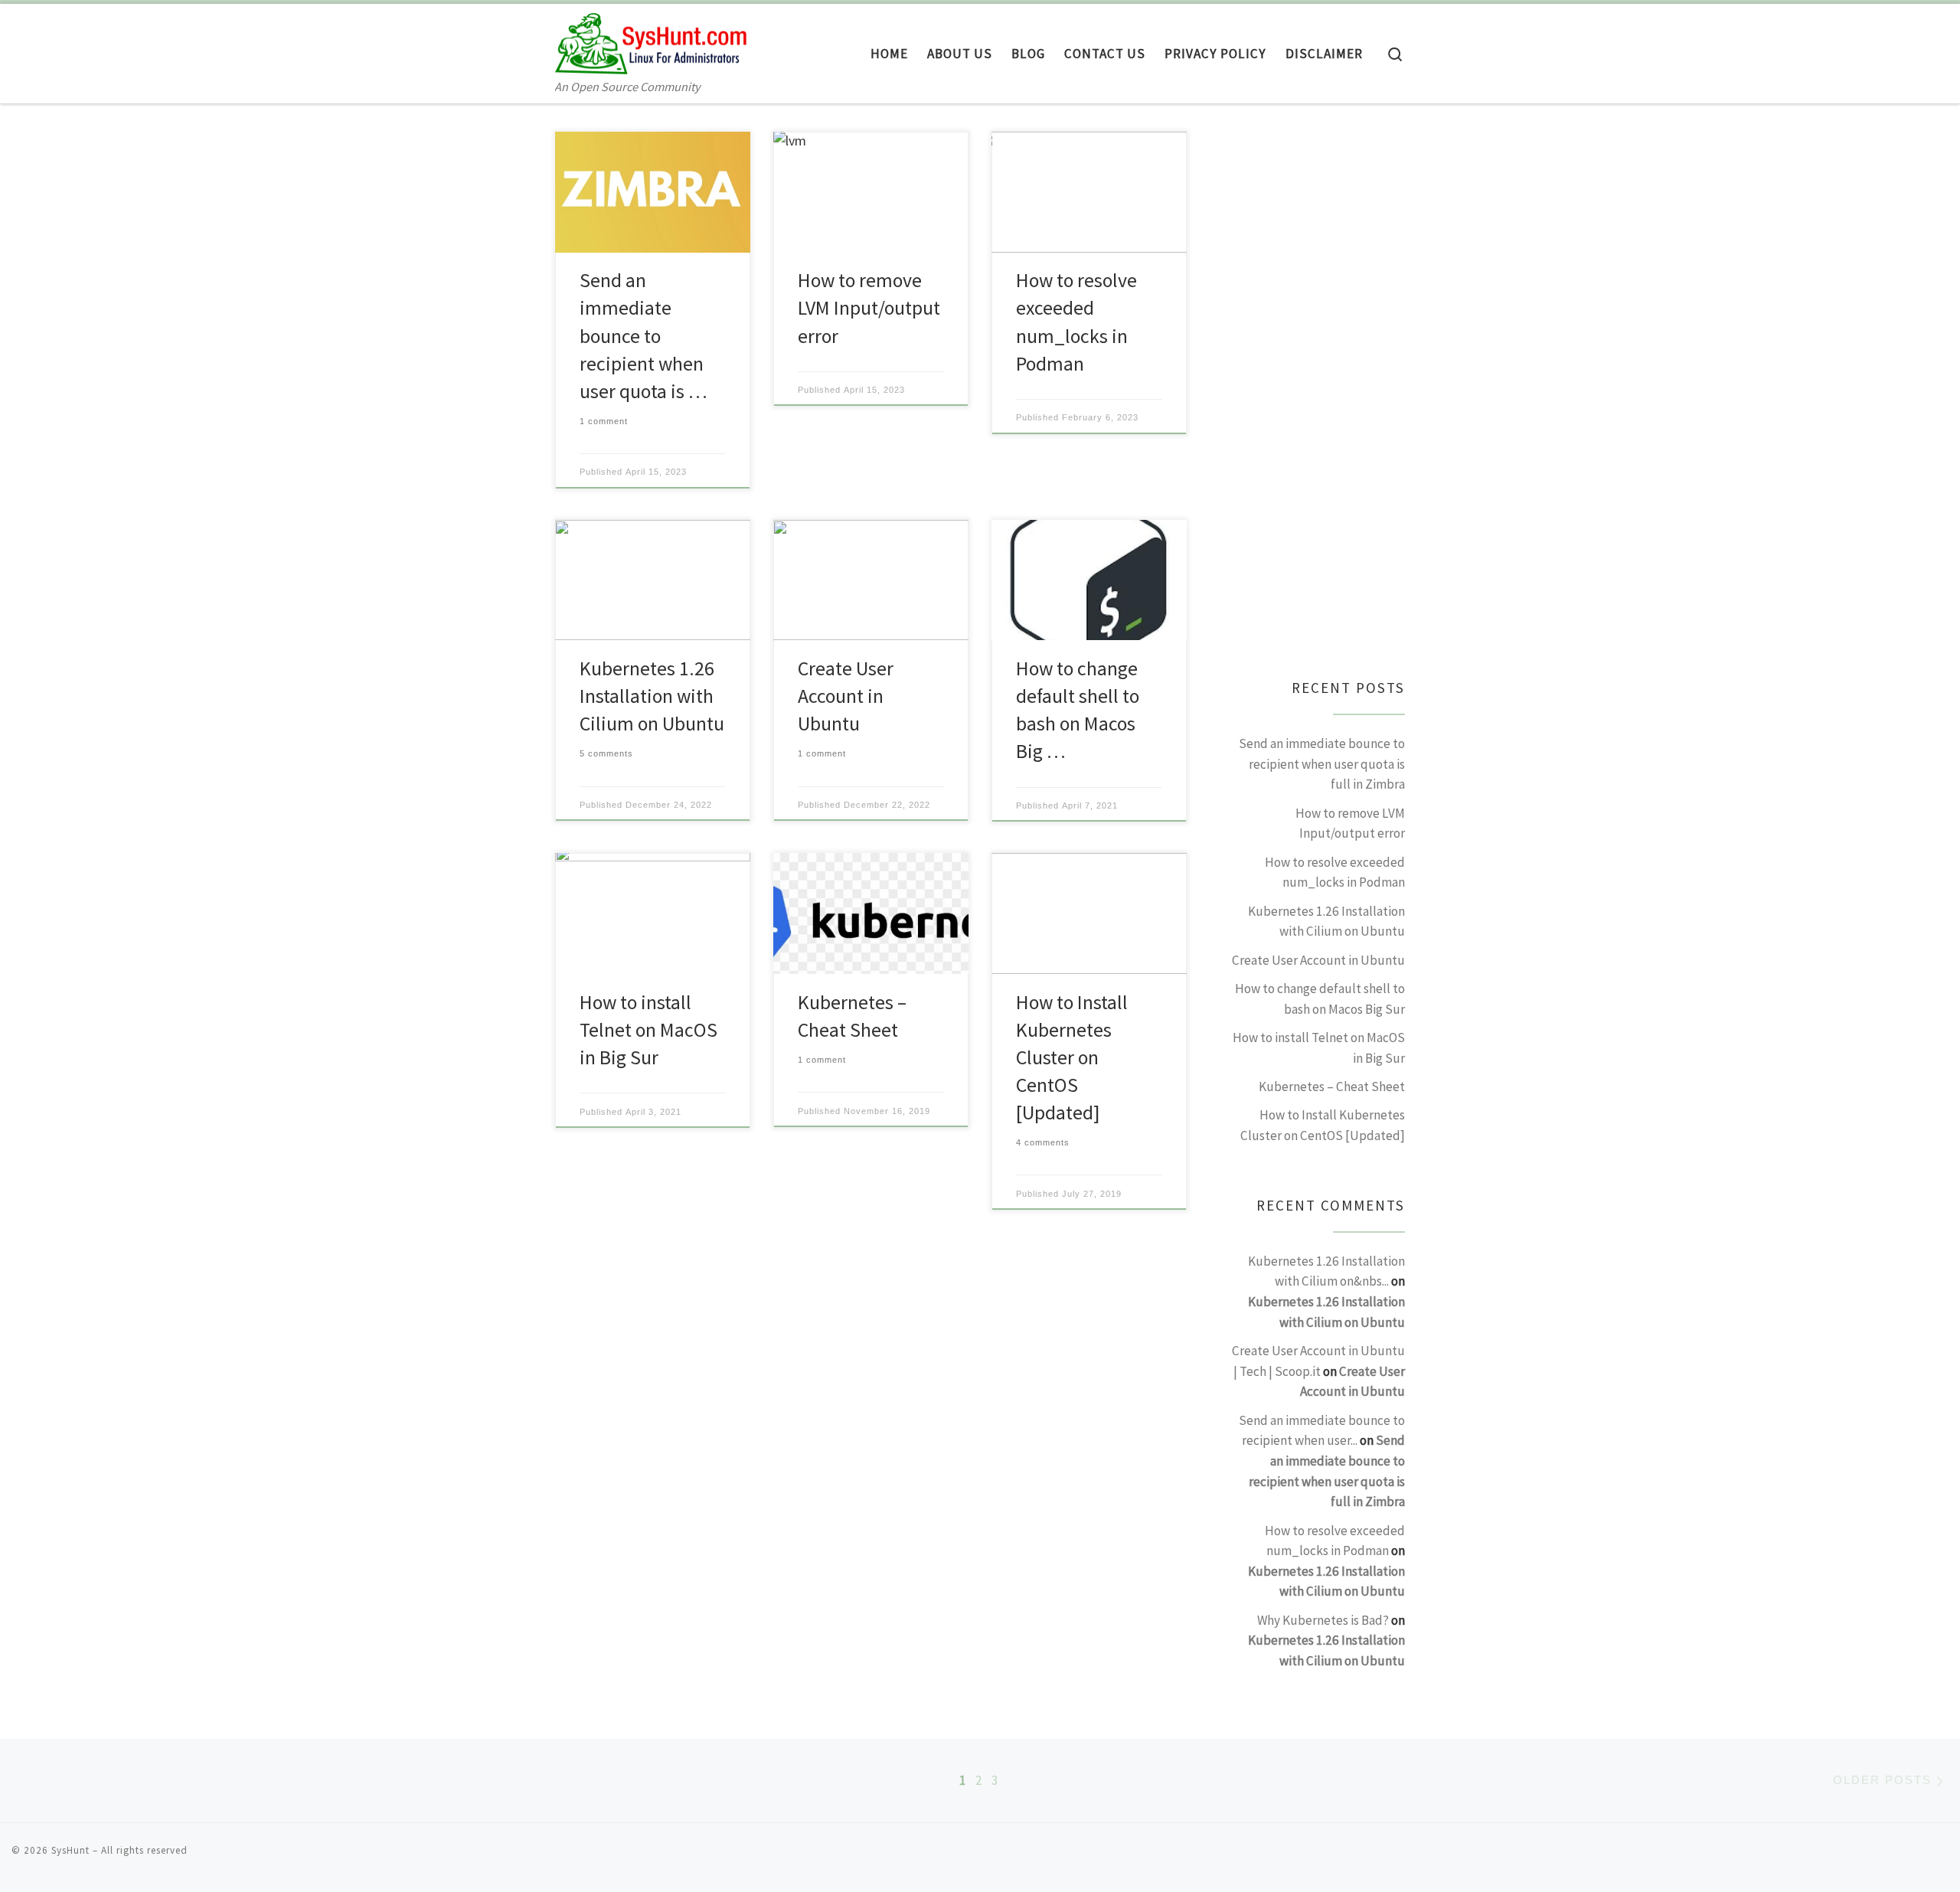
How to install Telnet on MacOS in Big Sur (648, 1030)
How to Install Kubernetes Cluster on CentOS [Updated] (1072, 1057)
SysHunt (70, 1850)
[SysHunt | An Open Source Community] (651, 39)
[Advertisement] (1318, 399)
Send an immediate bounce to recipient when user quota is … (644, 335)
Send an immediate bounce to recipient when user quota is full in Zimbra (1322, 764)
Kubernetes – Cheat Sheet (1332, 1087)
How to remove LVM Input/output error (869, 308)
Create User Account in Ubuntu (846, 696)
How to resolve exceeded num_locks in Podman (1335, 872)
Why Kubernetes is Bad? (1323, 1620)
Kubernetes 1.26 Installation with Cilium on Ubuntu (652, 696)
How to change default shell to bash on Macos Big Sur (1320, 999)
